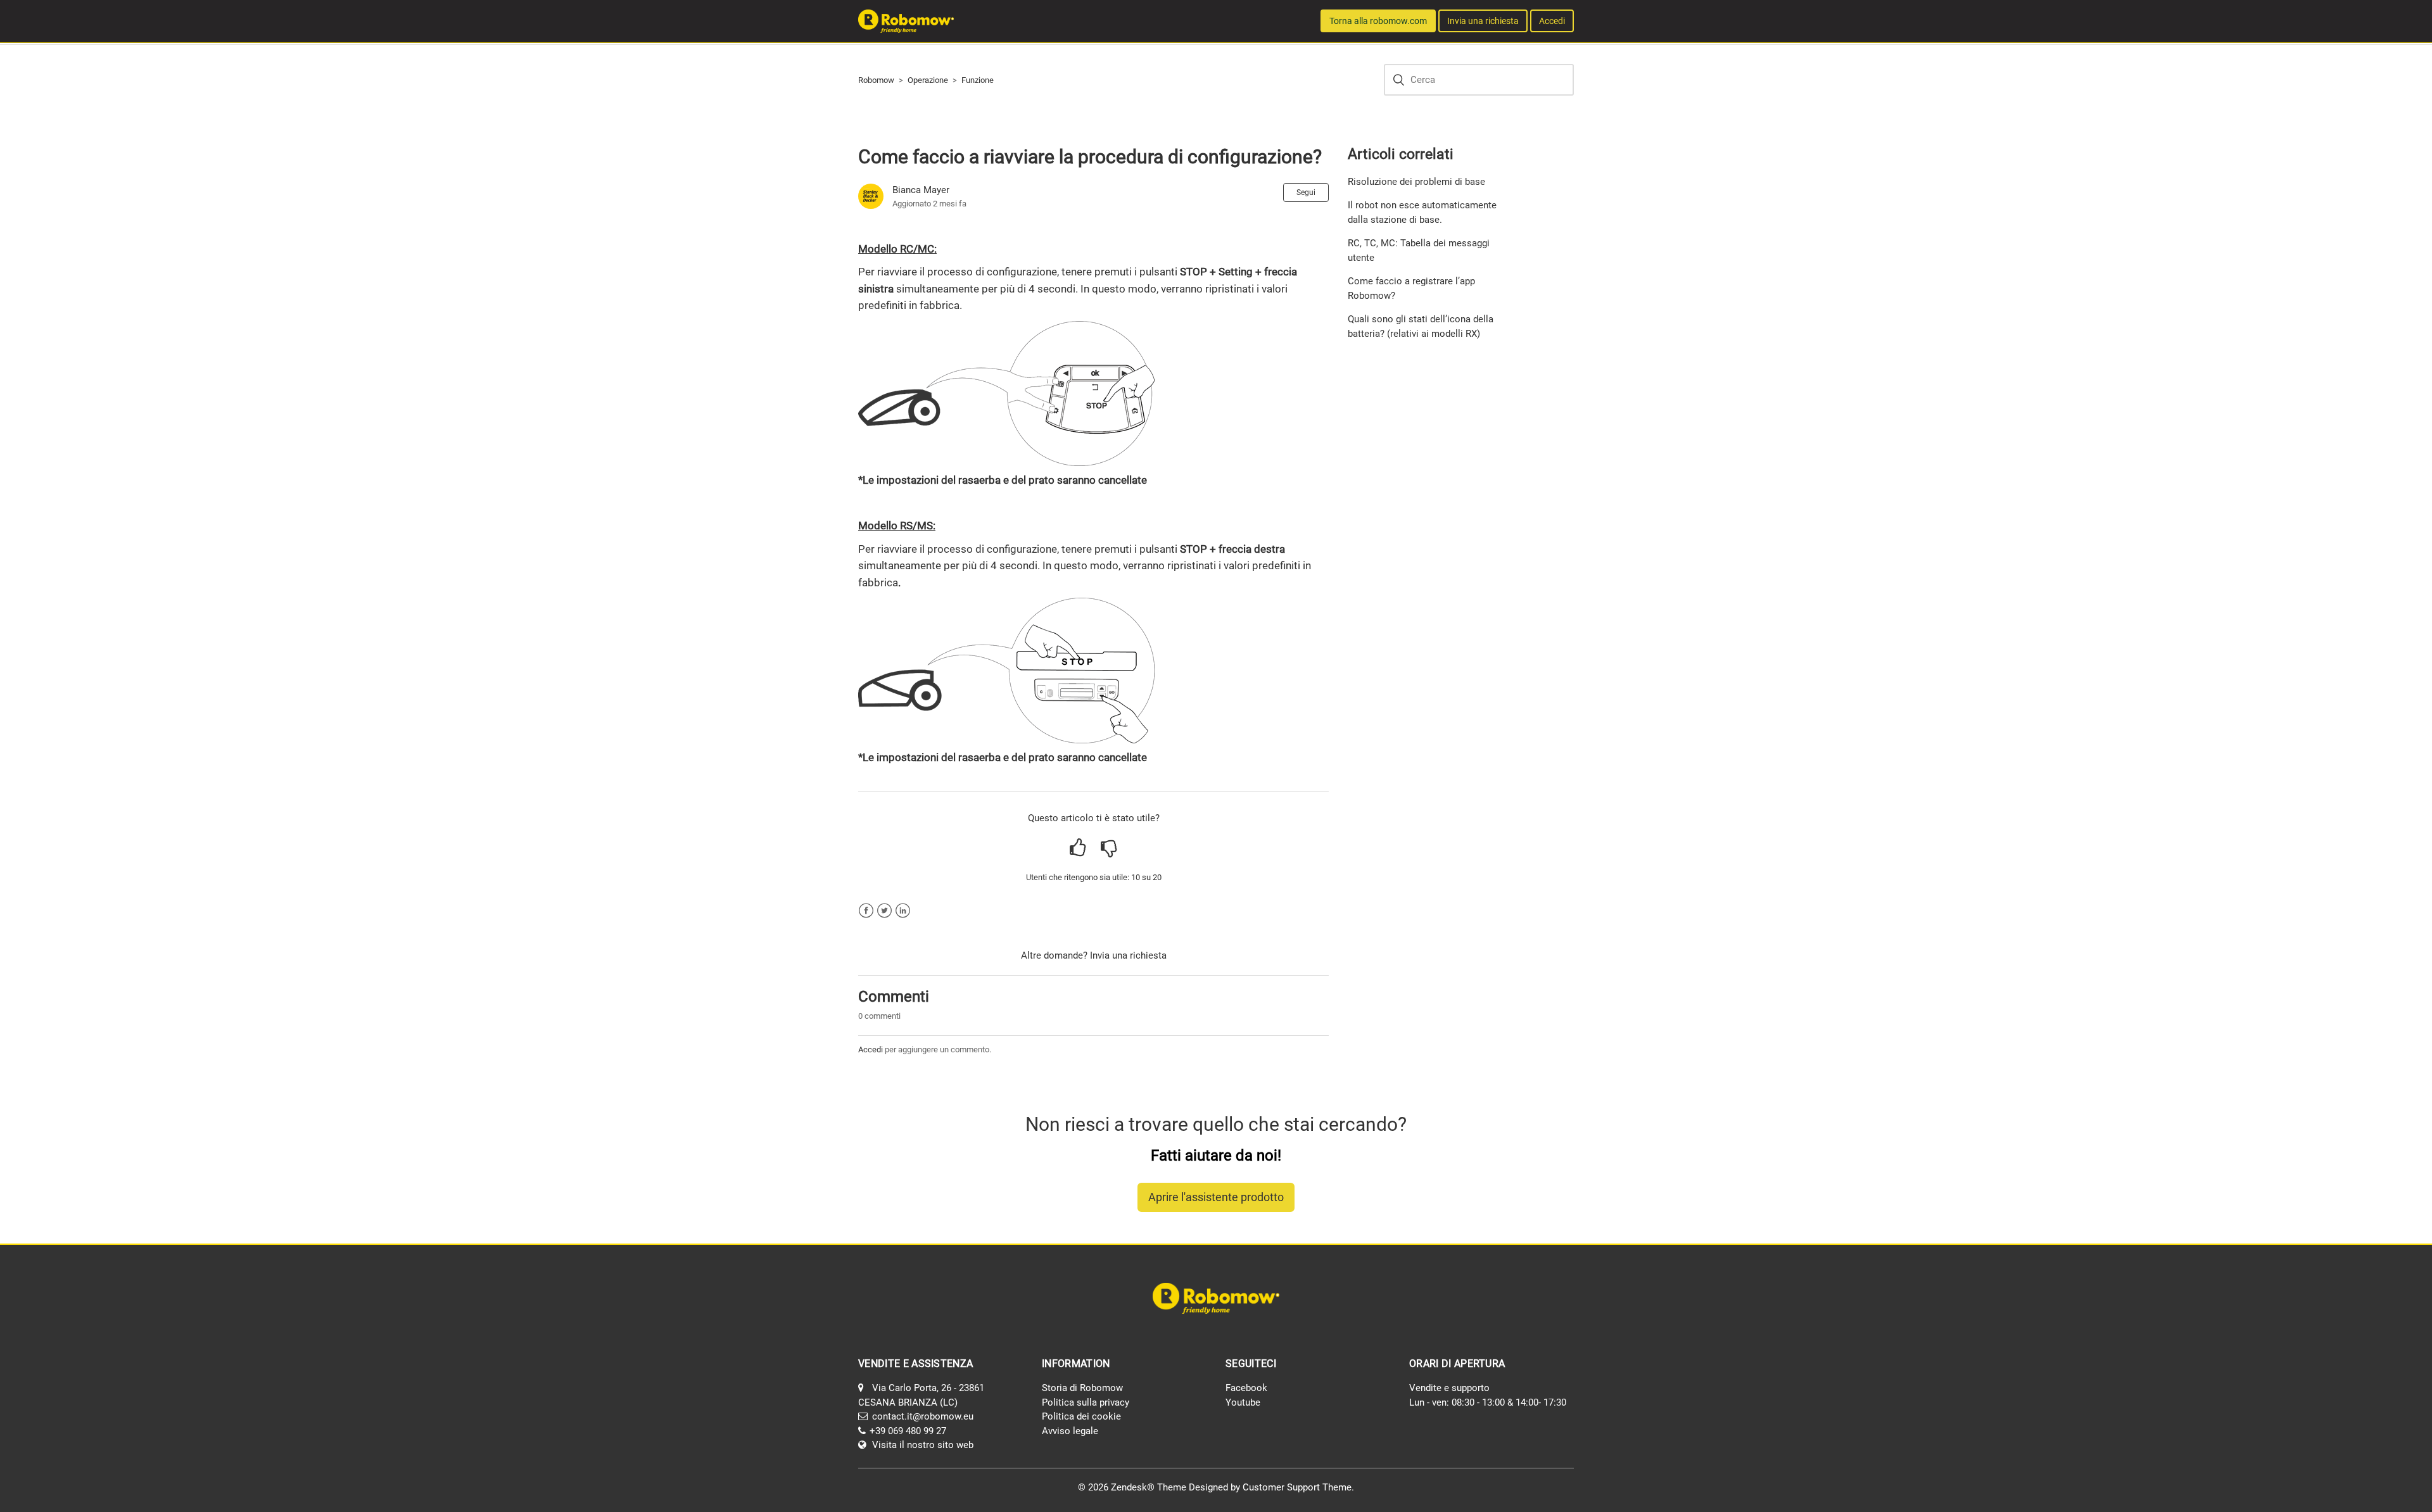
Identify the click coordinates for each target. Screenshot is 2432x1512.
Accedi (871, 1049)
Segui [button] (1306, 192)
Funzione (978, 80)
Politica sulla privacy (1086, 1402)
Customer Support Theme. (1298, 1487)
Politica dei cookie (1081, 1416)
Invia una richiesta (1483, 21)
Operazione (928, 80)
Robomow (876, 80)
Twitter (884, 911)
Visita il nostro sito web (923, 1445)
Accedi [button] (1552, 21)
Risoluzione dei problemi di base (1416, 182)
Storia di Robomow (1082, 1388)
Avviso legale (1070, 1431)
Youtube (1243, 1402)
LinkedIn (903, 911)
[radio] (1078, 848)
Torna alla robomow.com (1378, 21)
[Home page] (906, 20)
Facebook (866, 911)
